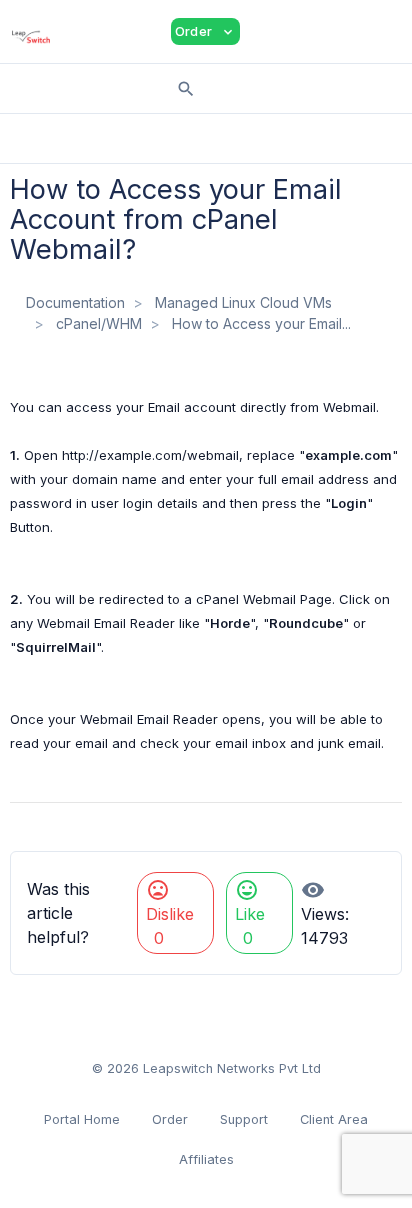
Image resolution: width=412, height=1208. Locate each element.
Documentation (75, 302)
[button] (270, 32)
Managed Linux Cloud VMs (243, 302)
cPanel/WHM (99, 323)
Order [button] (205, 31)
